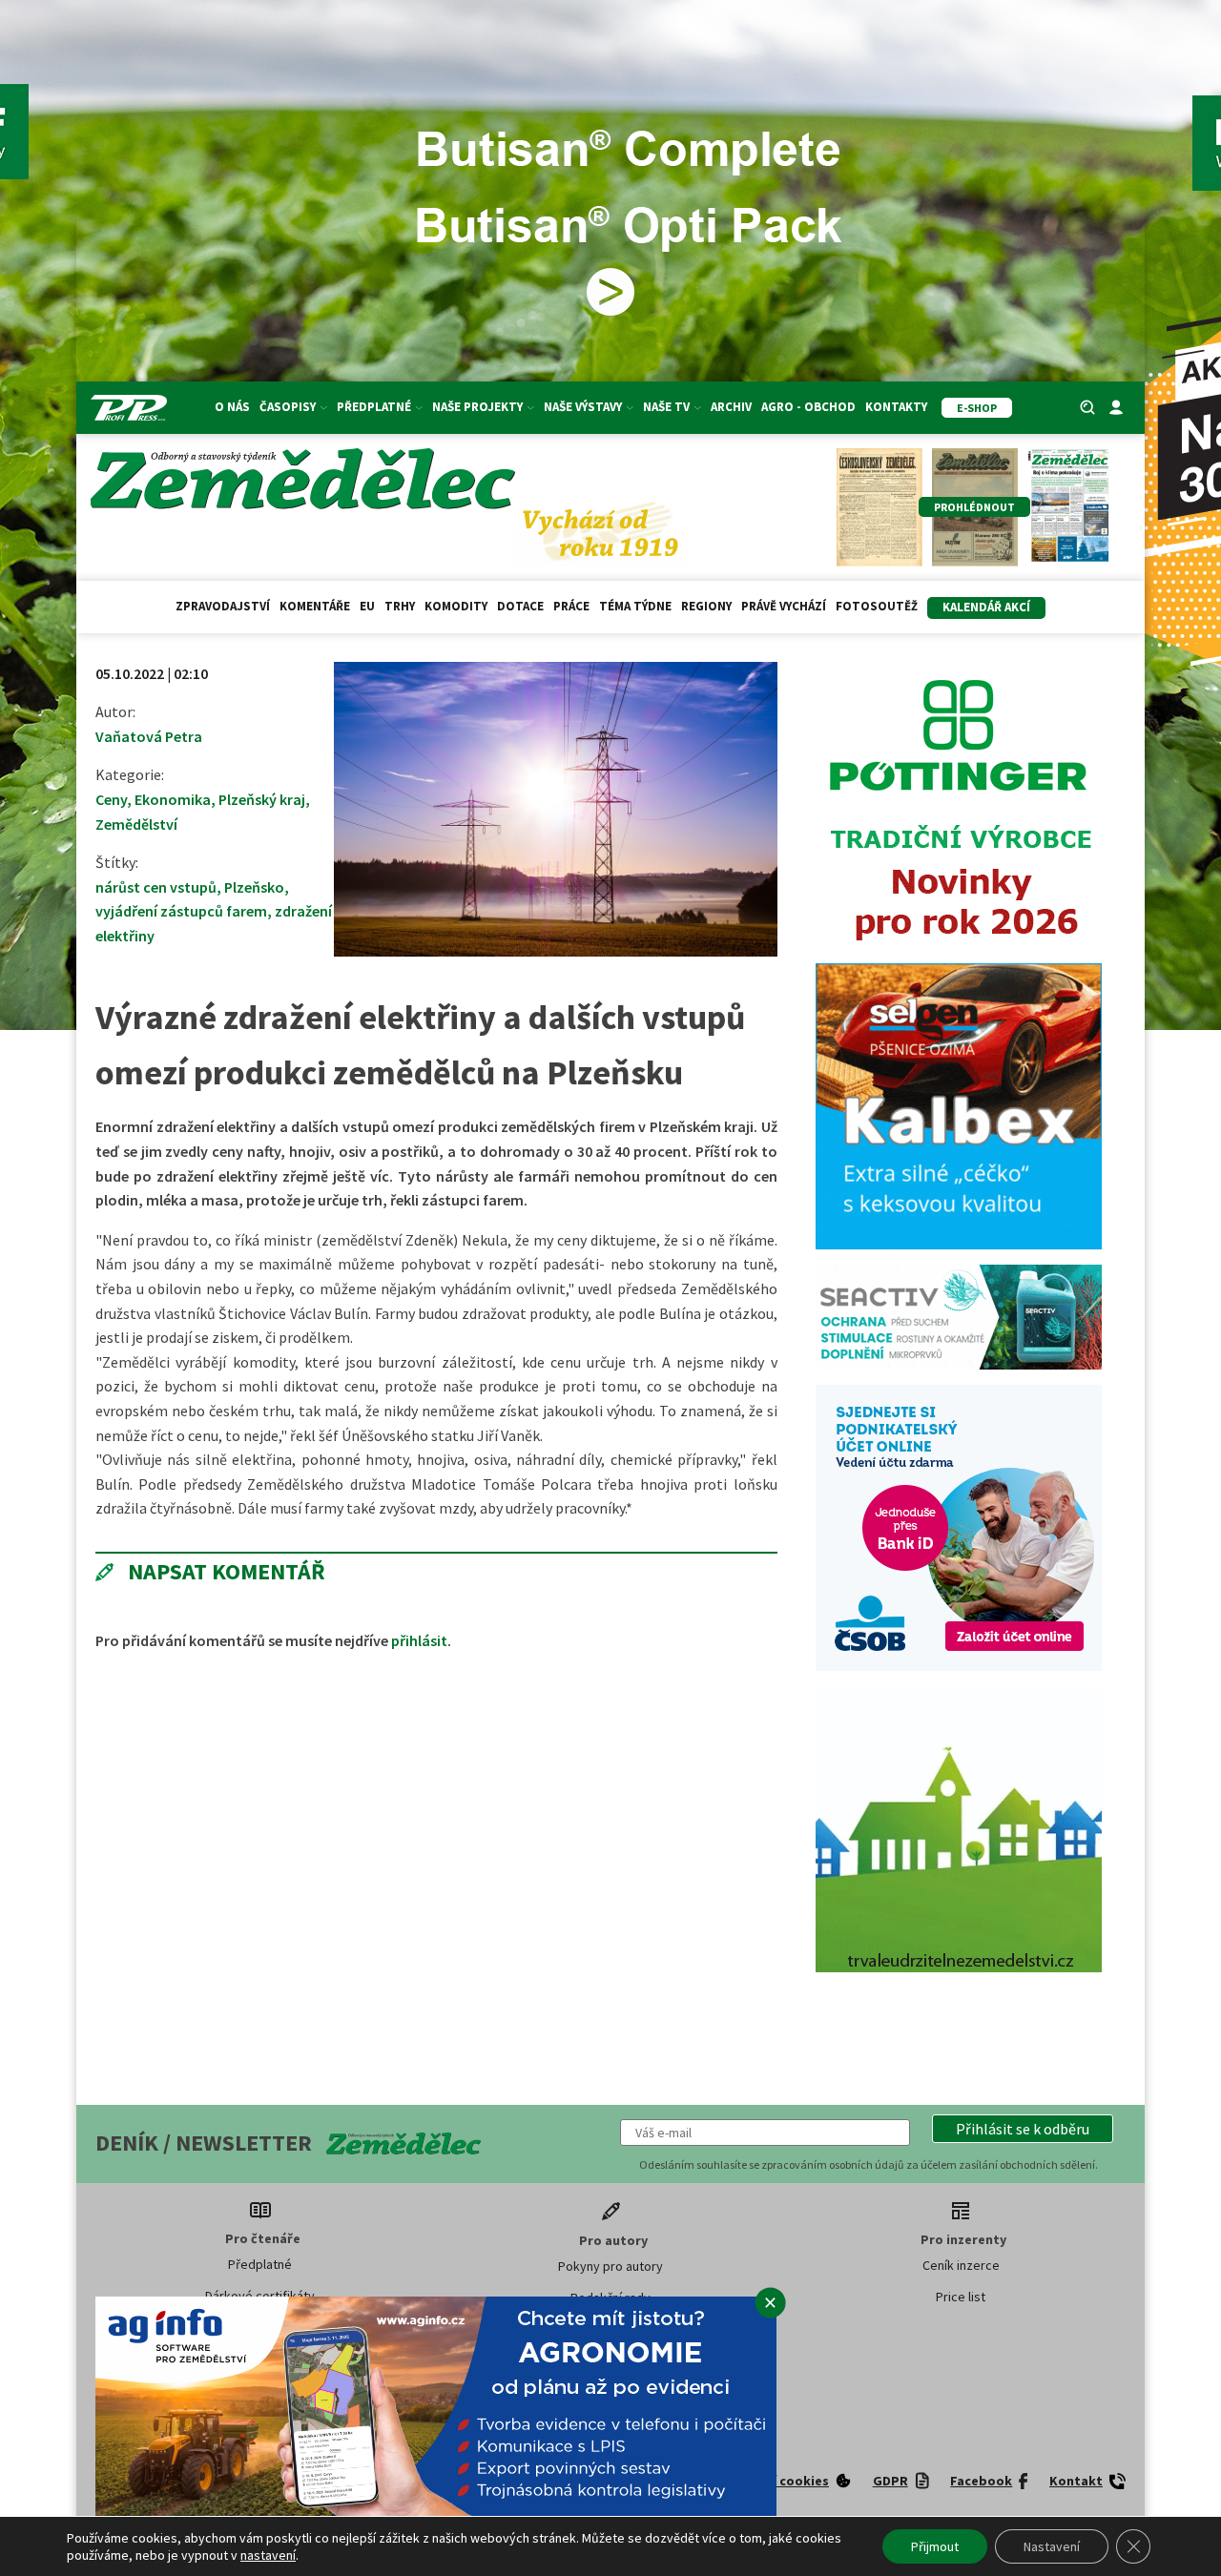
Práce (571, 606)
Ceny (111, 799)
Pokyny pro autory (610, 2266)
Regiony (706, 606)
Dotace (520, 606)
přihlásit (419, 1640)
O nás (232, 407)
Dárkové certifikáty (260, 2296)
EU (367, 606)
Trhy (400, 606)
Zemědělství (136, 824)
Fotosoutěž (877, 606)
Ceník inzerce (961, 2265)
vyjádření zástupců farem (181, 911)
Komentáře (315, 606)
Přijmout (935, 2546)
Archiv (731, 407)
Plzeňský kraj (262, 799)
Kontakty (896, 407)
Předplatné (260, 2264)
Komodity (456, 606)
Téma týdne (635, 606)
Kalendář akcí (986, 607)
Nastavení (1052, 2546)
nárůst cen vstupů (156, 887)
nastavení (268, 2555)
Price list (961, 2297)
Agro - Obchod (808, 407)
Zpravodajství (223, 606)
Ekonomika (173, 799)
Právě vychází (784, 606)
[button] (1023, 2129)
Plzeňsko (254, 887)
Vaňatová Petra (149, 736)
